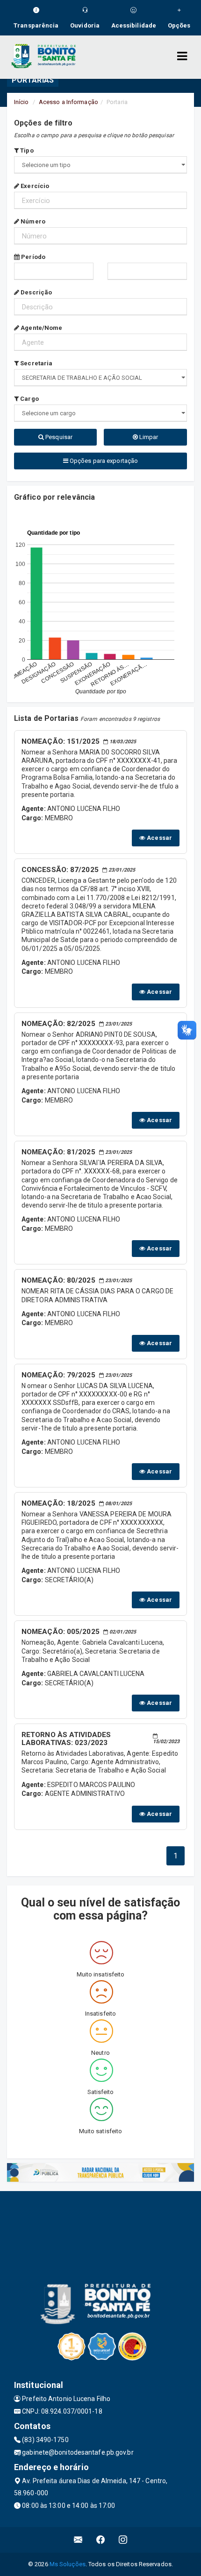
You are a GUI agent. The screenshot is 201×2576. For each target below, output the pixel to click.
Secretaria (36, 363)
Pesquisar (58, 437)
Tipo (26, 150)
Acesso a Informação (68, 102)
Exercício (34, 186)
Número (32, 221)
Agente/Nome (41, 328)
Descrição (36, 292)
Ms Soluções (68, 2564)
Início (22, 102)
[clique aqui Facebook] (101, 2540)
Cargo (29, 399)
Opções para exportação (103, 461)
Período (32, 257)
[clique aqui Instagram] (123, 2540)
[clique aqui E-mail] (78, 2540)
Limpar (148, 437)
